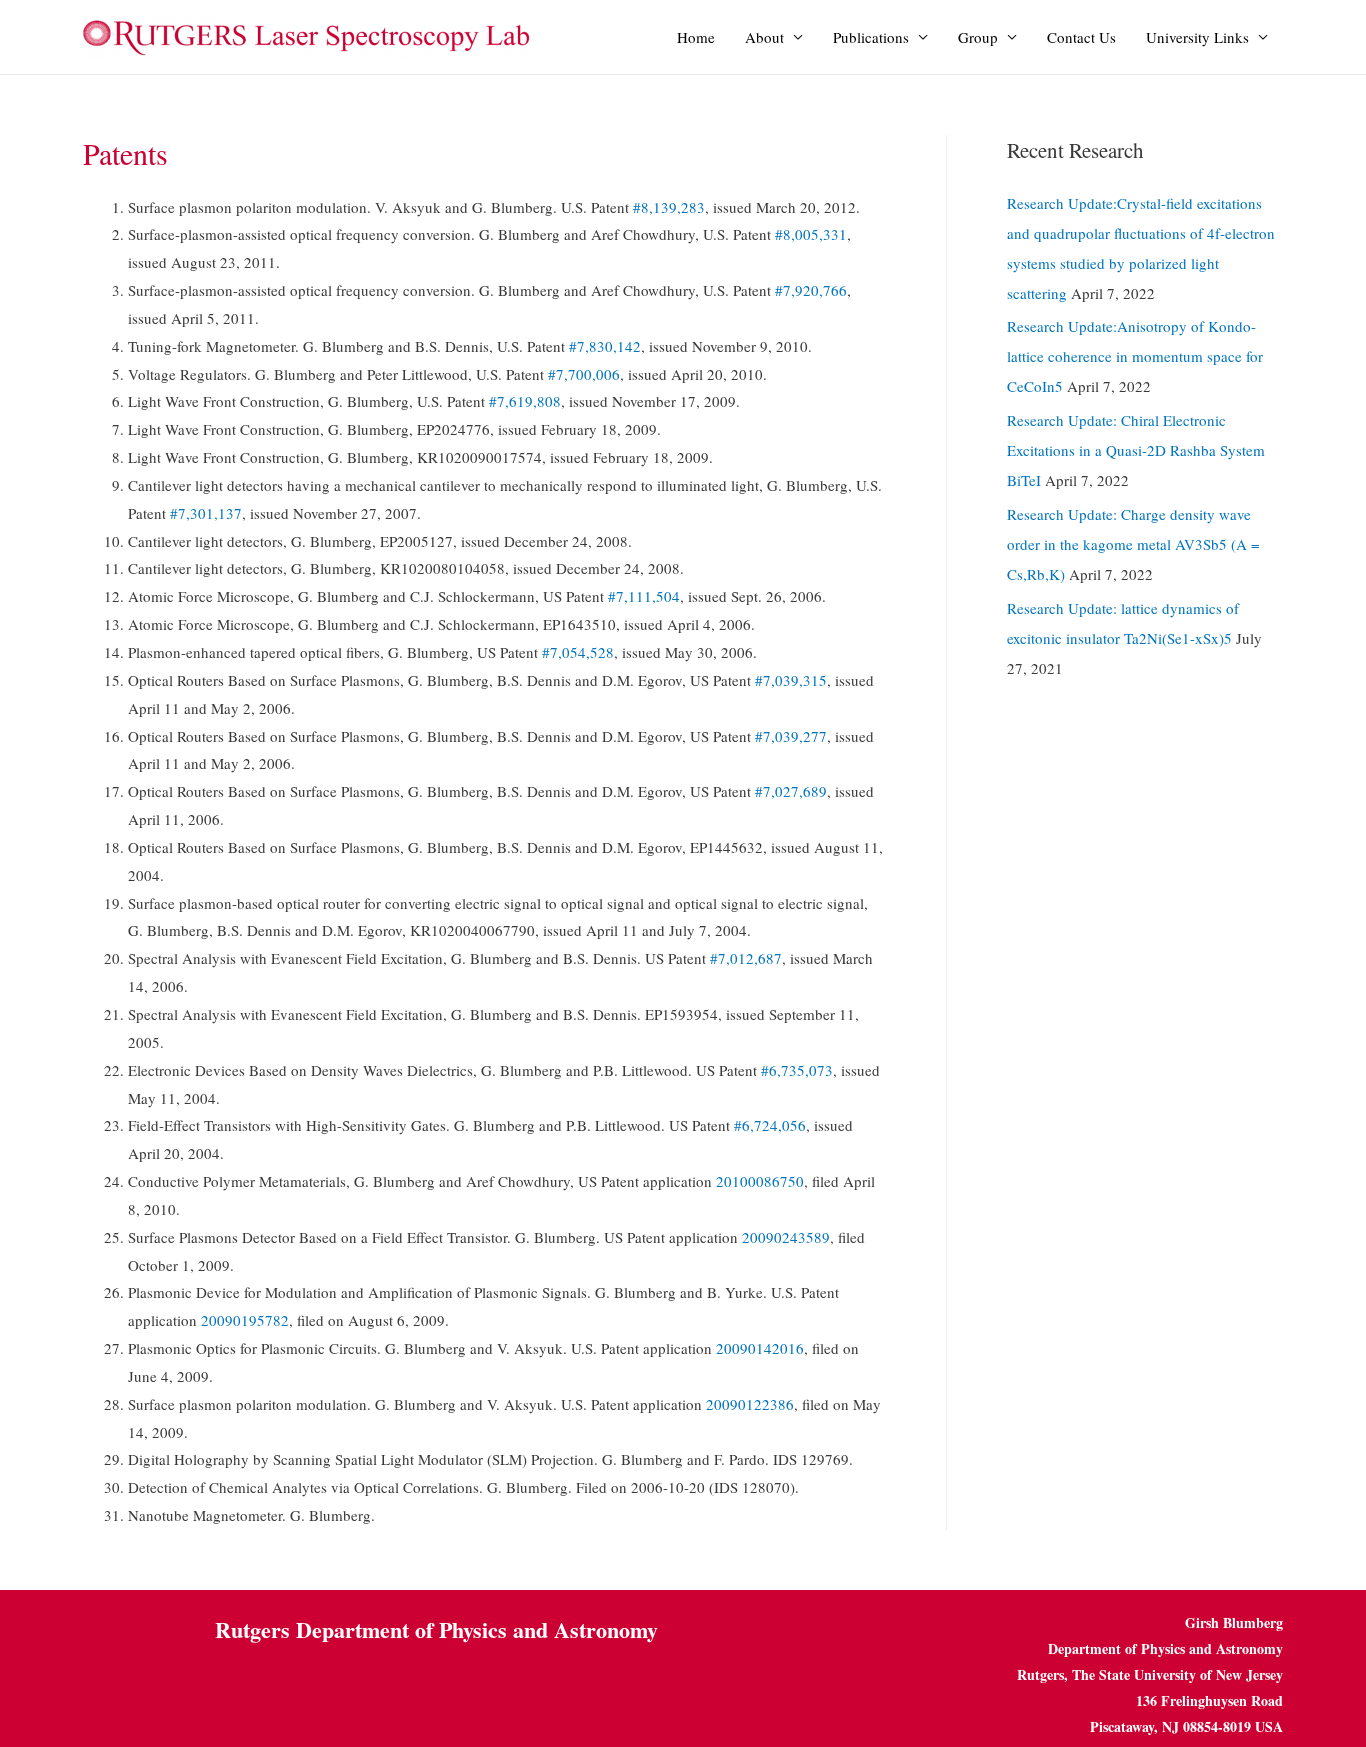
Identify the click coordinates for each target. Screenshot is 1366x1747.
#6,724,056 (770, 1125)
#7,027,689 (791, 791)
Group (978, 37)
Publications (871, 37)
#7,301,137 (206, 513)
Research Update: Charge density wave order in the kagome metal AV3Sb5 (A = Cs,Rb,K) (1133, 544)
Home (696, 37)
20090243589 (786, 1237)
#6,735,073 (797, 1070)
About (764, 37)
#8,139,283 (669, 207)
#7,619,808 (525, 401)
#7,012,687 (746, 958)
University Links (1197, 37)
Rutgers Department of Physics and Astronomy (436, 1629)
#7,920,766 (811, 290)
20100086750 (760, 1181)
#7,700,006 (584, 374)
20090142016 (760, 1348)
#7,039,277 (791, 736)
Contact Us (1081, 37)
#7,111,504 (644, 596)
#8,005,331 (811, 234)
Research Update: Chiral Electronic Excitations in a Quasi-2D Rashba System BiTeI (1136, 450)
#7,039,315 (791, 680)
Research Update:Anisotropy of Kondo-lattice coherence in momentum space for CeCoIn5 (1135, 356)
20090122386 (750, 1404)
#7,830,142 (605, 346)
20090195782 (245, 1320)
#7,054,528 (578, 652)
